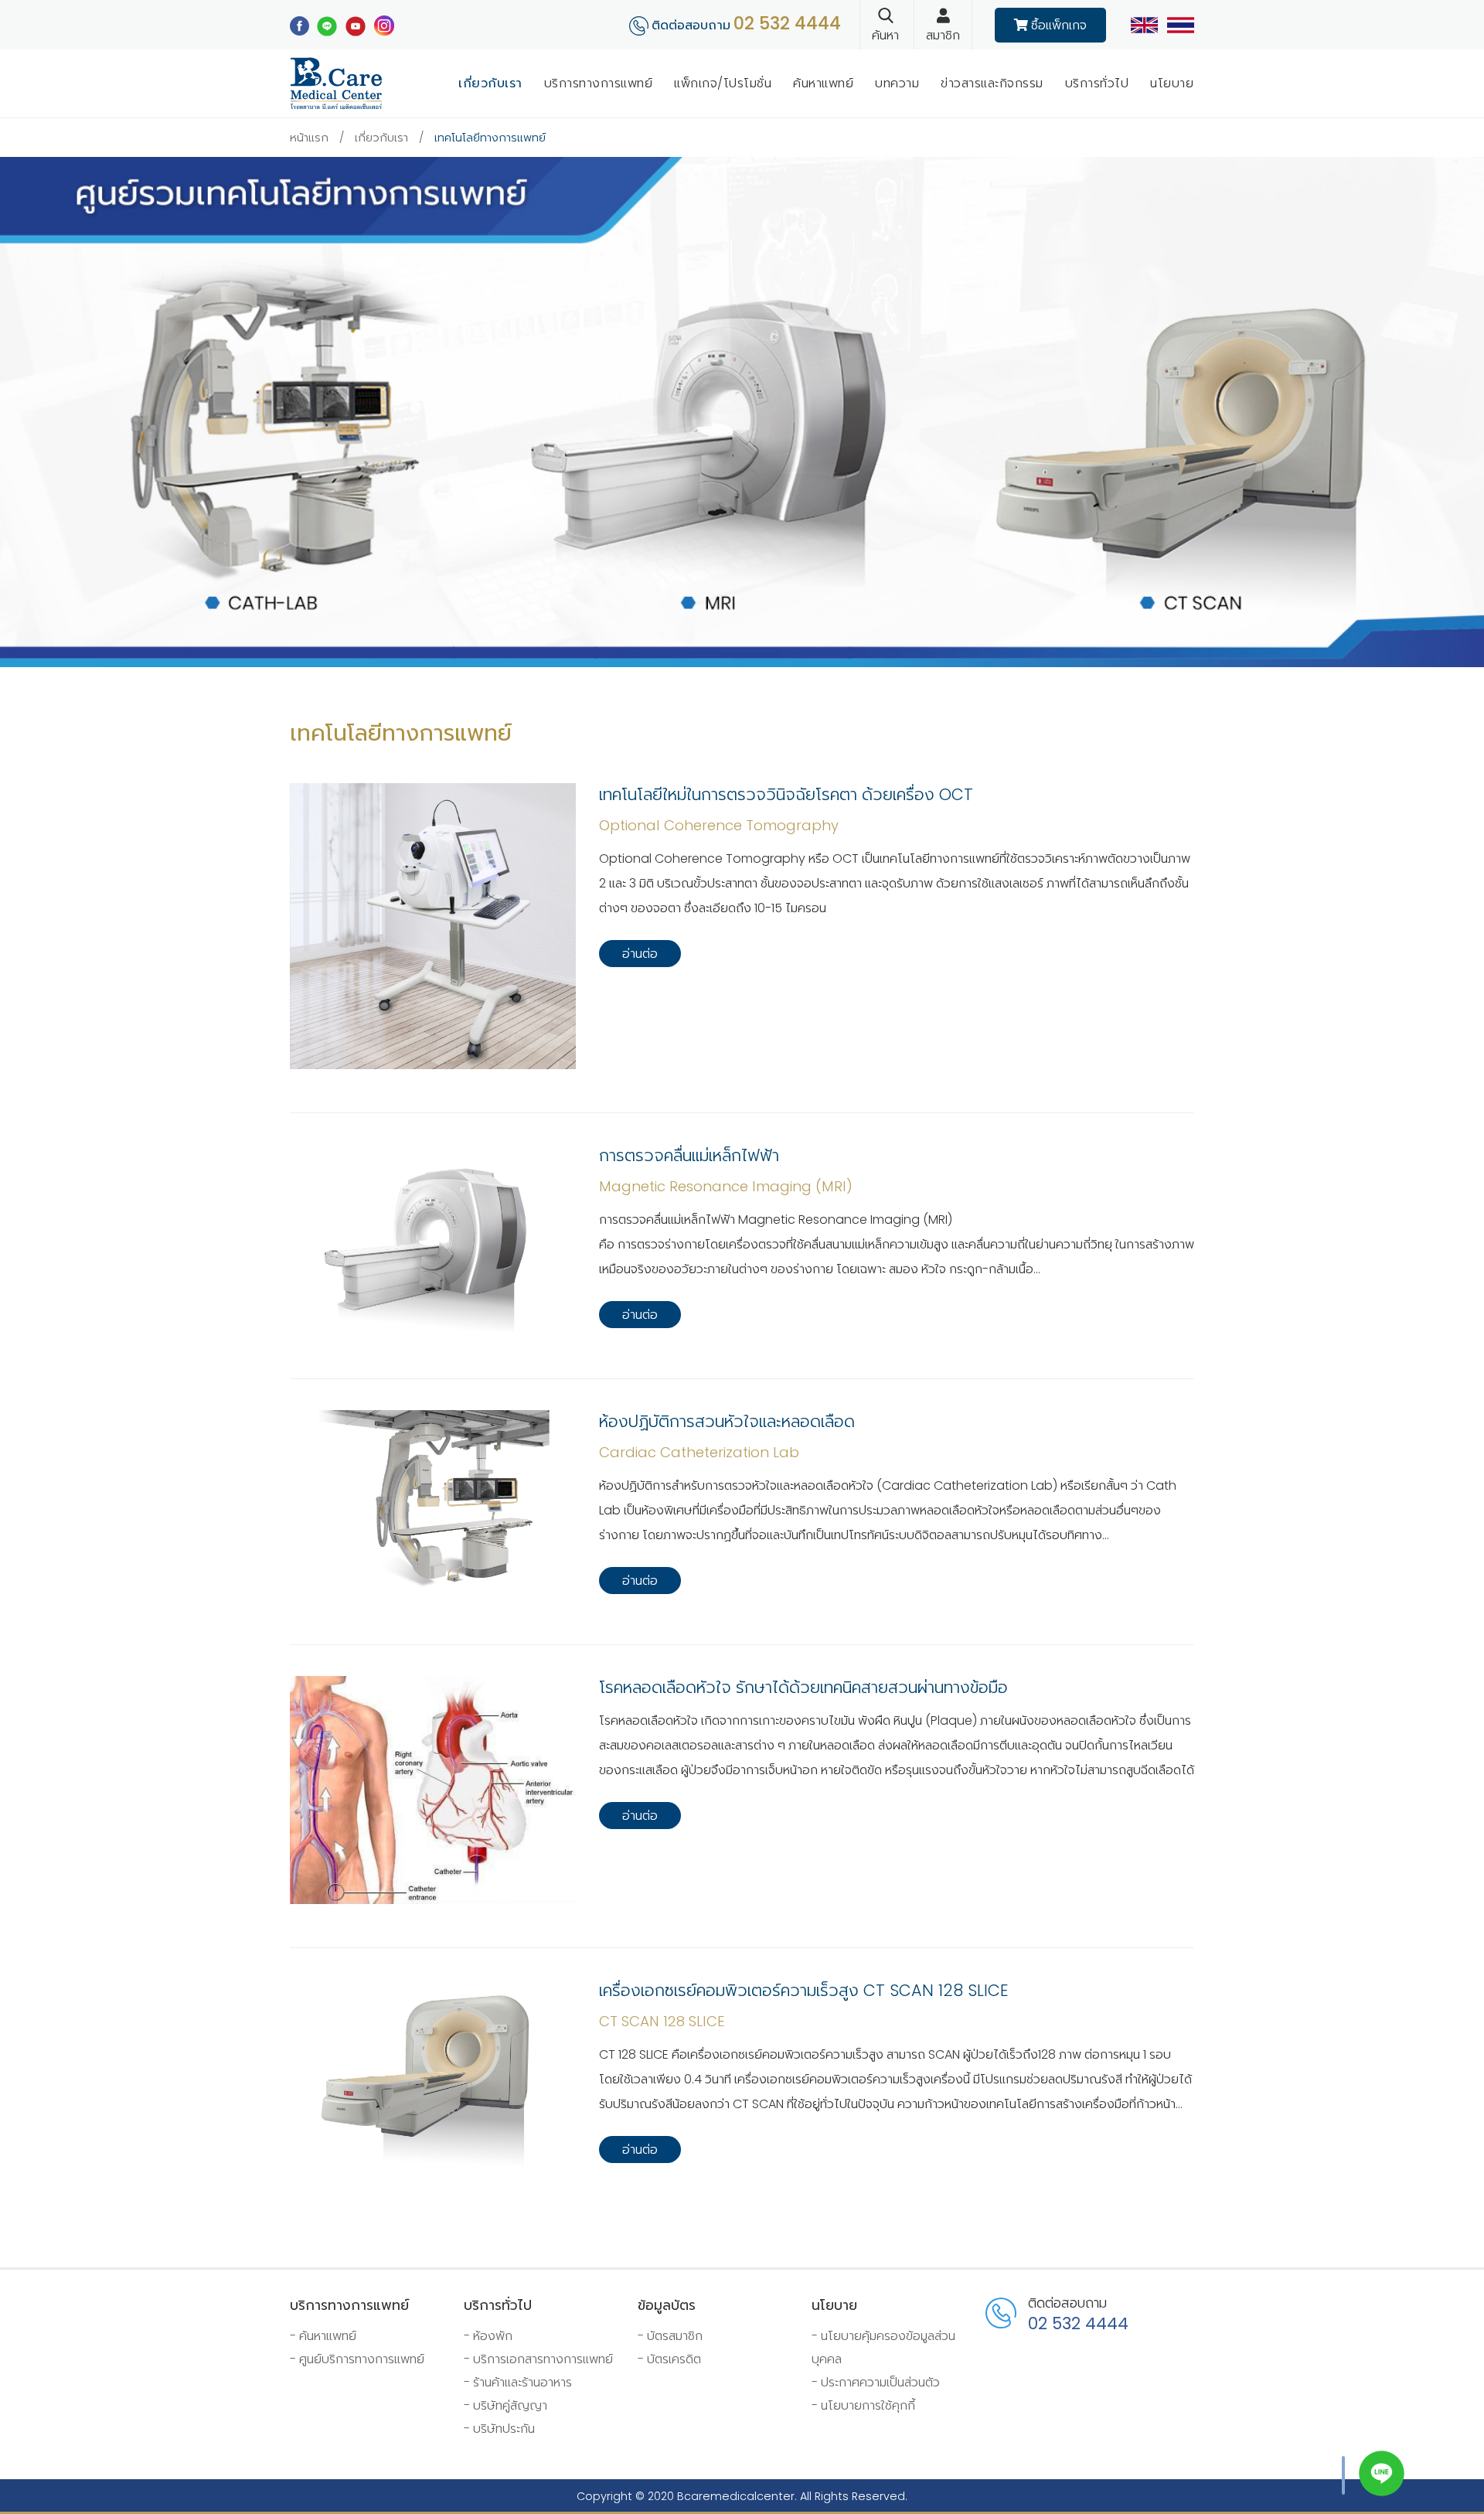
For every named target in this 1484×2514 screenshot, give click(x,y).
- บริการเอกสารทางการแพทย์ (538, 2359)
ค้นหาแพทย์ (823, 83)
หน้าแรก (309, 138)
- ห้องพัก (488, 2336)
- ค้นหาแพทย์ (323, 2336)
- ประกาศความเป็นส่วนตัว (876, 2382)
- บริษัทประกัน (499, 2429)
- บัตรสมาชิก (670, 2336)
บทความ (897, 83)
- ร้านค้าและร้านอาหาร (518, 2382)
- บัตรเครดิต (669, 2359)
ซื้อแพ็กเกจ (1057, 25)
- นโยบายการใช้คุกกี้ (863, 2405)
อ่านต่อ (640, 954)
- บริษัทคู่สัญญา (505, 2405)
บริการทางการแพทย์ (599, 83)
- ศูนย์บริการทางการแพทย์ (357, 2359)
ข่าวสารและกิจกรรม (992, 83)
